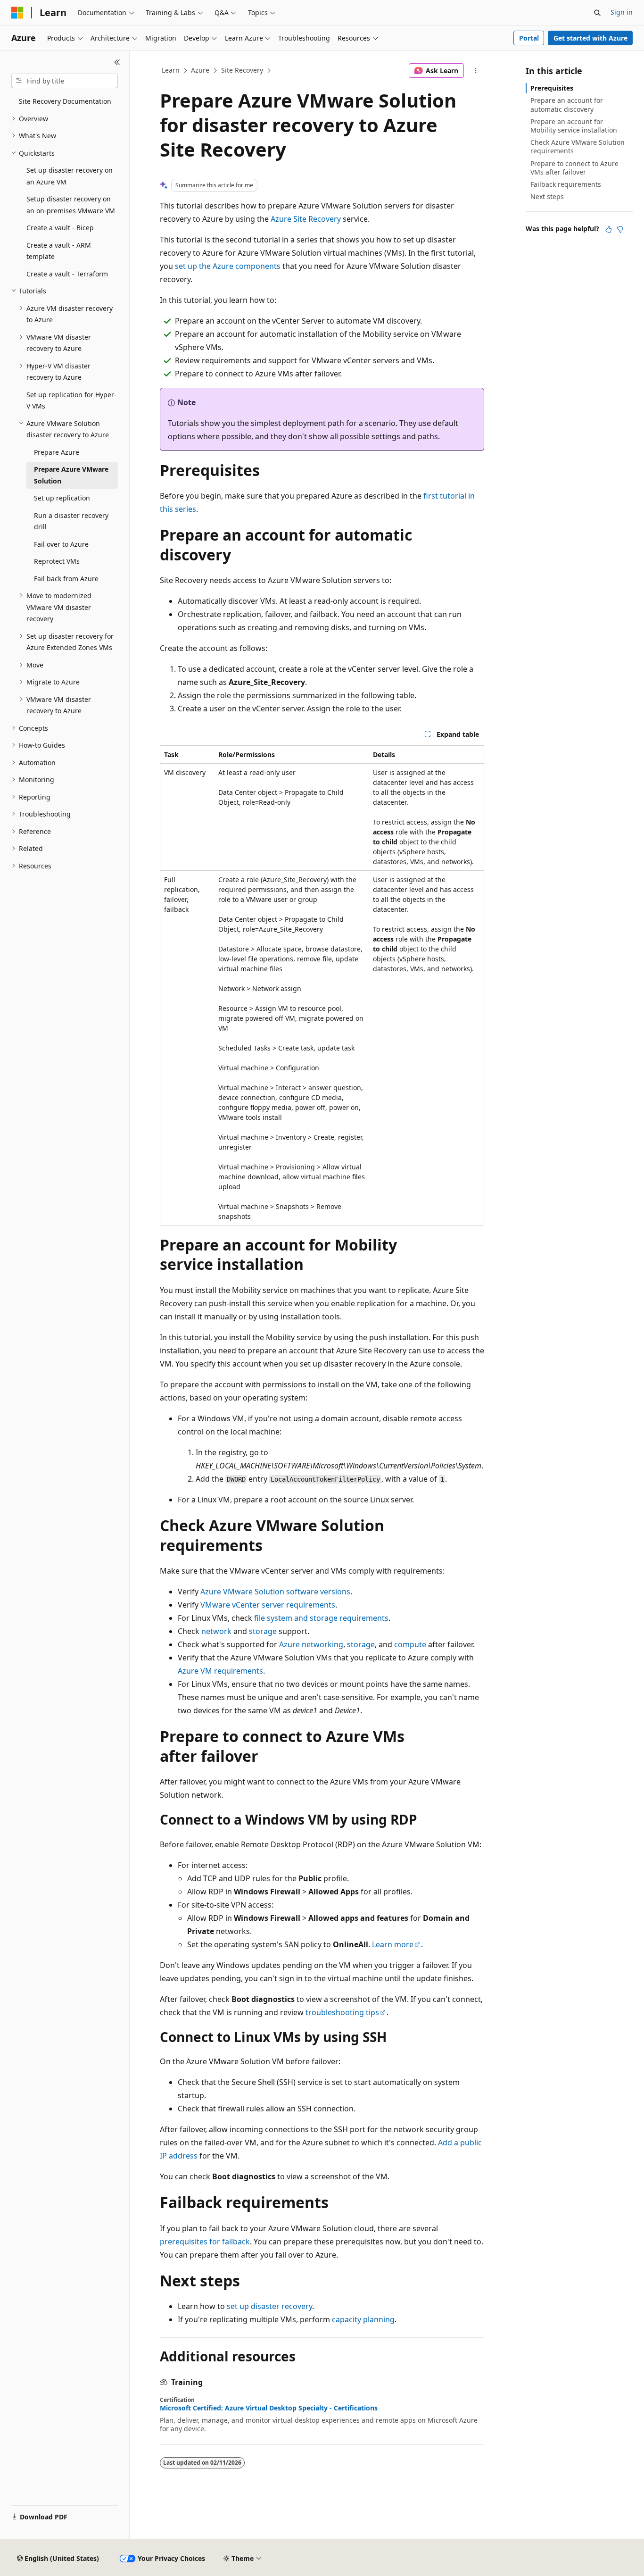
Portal (529, 38)
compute (410, 1644)
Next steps (547, 196)
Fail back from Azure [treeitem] (66, 579)
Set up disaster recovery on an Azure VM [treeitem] (70, 176)
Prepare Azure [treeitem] (57, 452)
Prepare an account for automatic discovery (567, 104)
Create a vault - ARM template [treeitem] (59, 251)
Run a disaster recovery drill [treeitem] (71, 521)
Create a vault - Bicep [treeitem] (60, 228)
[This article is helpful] (609, 229)
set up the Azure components (228, 266)
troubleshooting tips (342, 2012)
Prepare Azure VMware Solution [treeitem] (71, 475)
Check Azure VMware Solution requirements (578, 146)
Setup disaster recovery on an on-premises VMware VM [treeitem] (71, 205)
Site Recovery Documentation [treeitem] (65, 101)
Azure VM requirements (220, 1671)
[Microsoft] (17, 13)
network (216, 1631)
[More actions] (476, 71)
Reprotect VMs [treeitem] (57, 561)
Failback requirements (566, 184)
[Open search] (597, 13)
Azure (200, 70)
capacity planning (363, 2319)
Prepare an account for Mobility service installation (574, 126)
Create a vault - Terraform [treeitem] (67, 274)
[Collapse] (117, 62)
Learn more (393, 1944)
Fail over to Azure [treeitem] (61, 544)
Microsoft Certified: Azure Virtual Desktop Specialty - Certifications (269, 2408)
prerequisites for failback (205, 2242)
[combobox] (65, 81)
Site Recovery (242, 70)
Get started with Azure (590, 38)
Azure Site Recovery (306, 219)
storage (263, 1631)
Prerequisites (552, 88)
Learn (171, 70)
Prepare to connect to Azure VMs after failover (574, 168)
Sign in (622, 12)
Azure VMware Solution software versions (275, 1592)
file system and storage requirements (321, 1618)
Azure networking (311, 1644)
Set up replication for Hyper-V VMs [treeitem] (71, 400)
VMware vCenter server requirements (268, 1605)
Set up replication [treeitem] (62, 498)
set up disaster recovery (269, 2306)
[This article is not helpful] (620, 229)
